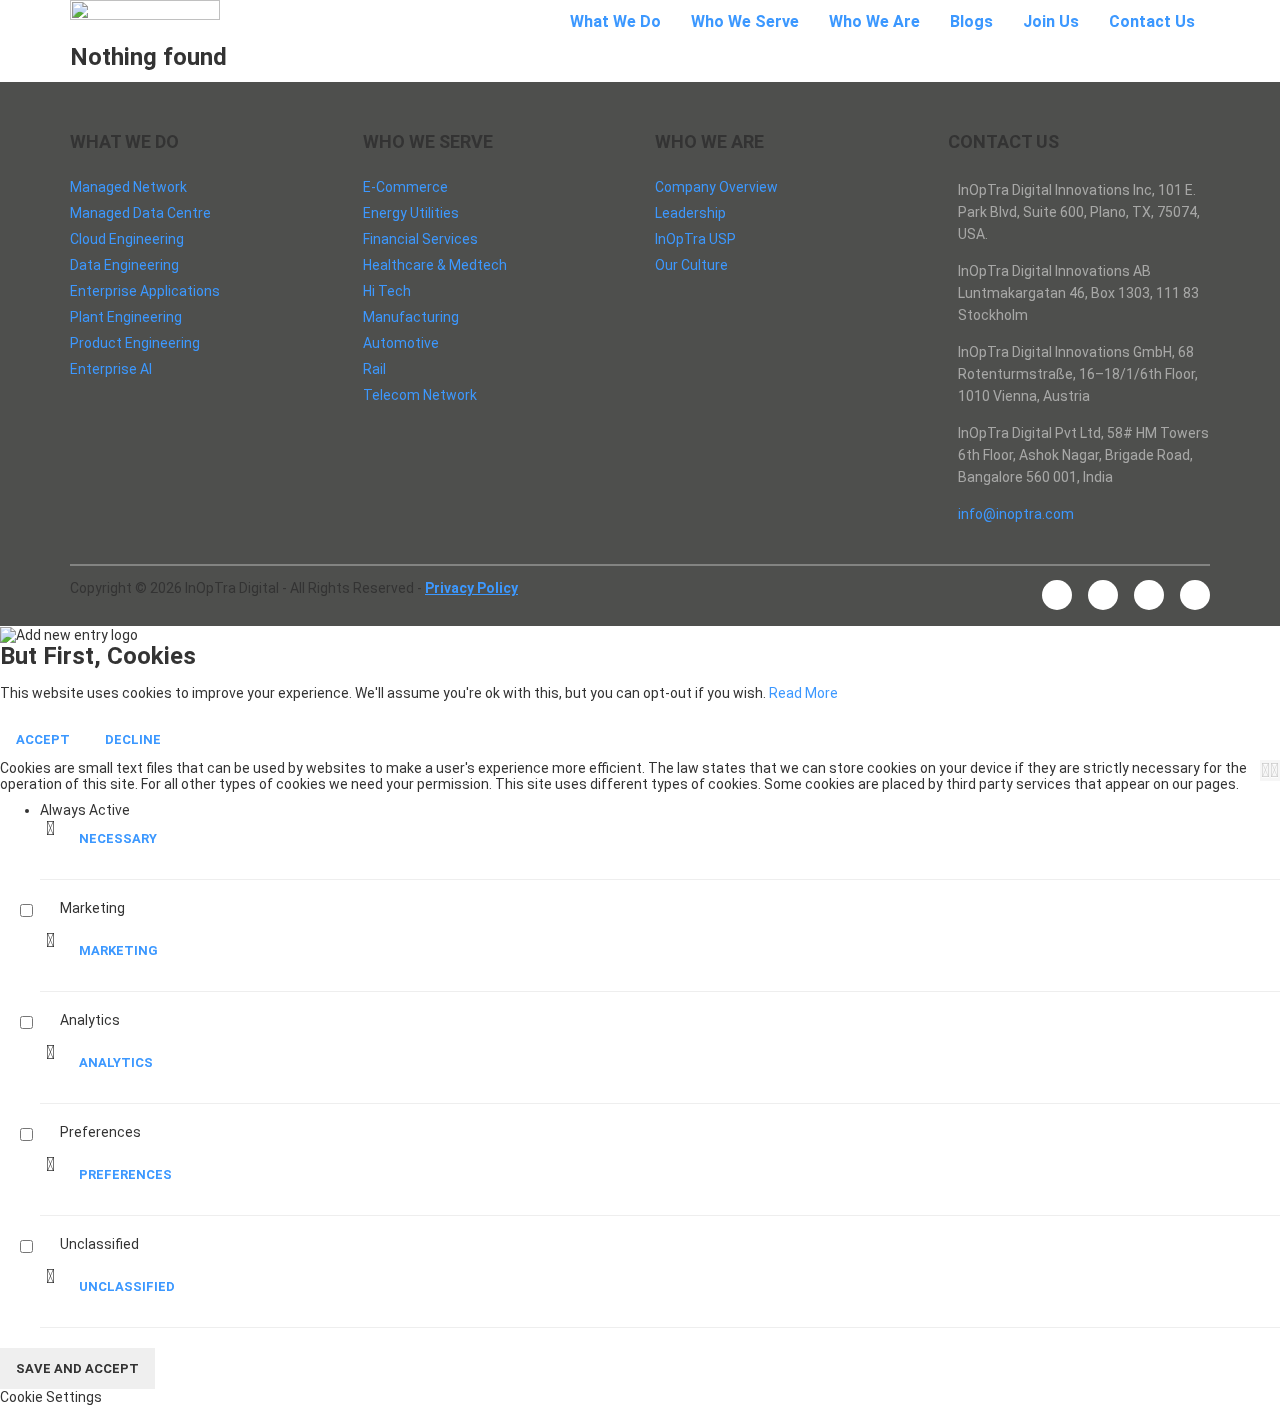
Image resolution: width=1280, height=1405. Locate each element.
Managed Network (128, 187)
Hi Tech (387, 291)
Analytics (116, 1062)
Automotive (401, 343)
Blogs (971, 22)
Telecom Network (420, 395)
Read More (803, 693)
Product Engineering (135, 343)
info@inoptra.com (1016, 514)
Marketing (118, 950)
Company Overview (716, 187)
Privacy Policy (471, 588)
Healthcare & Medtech (435, 265)
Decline (133, 739)
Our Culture (691, 265)
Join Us (1051, 22)
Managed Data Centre (140, 213)
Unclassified (127, 1286)
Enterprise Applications (145, 291)
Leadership (690, 213)
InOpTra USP (695, 239)
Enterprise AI (111, 369)
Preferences (125, 1174)
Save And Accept (77, 1368)
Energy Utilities (411, 213)
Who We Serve (745, 22)
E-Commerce (405, 187)
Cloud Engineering (127, 239)
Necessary (118, 838)
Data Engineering (124, 265)
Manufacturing (411, 317)
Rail (374, 369)
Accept (43, 739)
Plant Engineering (126, 317)
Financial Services (420, 239)
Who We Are (874, 22)
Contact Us (1152, 22)
